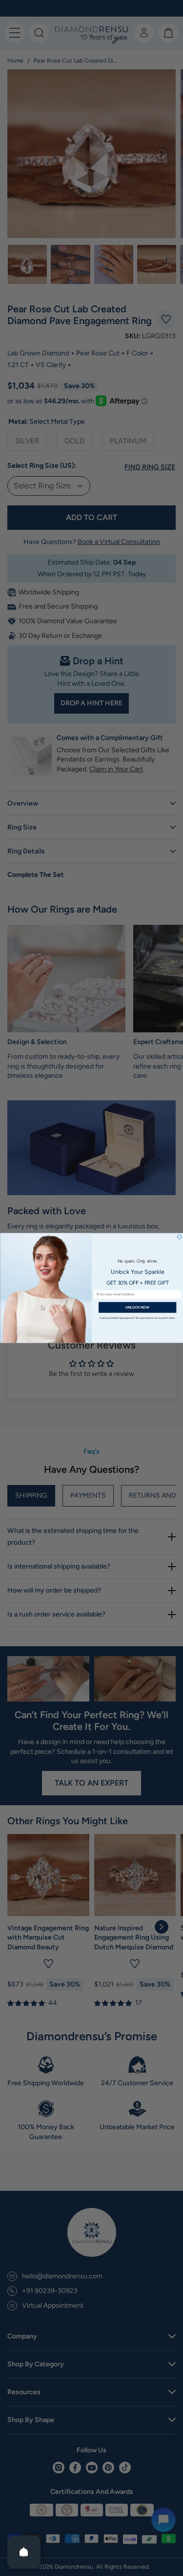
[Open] (24, 2552)
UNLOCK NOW (137, 1307)
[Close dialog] (179, 1237)
